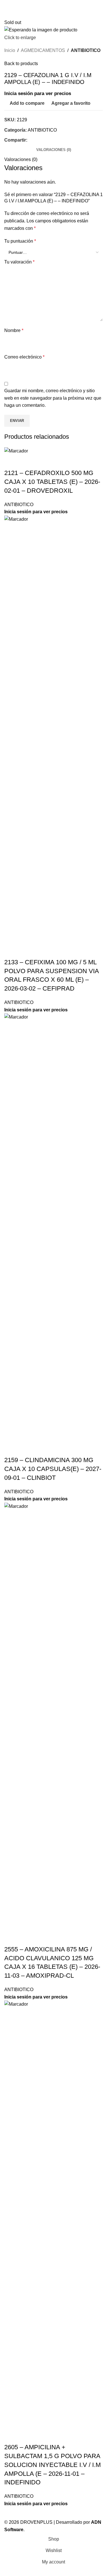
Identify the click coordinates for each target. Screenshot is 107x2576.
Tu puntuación (20, 241)
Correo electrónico (24, 357)
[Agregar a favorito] (42, 462)
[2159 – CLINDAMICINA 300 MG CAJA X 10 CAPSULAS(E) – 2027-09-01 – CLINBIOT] (53, 1227)
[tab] (54, 150)
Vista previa (27, 462)
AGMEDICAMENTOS (43, 50)
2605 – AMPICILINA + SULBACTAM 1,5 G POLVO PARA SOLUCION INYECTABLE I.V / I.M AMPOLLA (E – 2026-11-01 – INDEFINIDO (53, 2465)
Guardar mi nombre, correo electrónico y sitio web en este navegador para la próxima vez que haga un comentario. (53, 398)
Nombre (14, 330)
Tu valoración (19, 262)
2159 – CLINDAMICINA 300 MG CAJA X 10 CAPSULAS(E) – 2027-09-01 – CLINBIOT (53, 1469)
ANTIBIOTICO (86, 50)
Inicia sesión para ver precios (38, 93)
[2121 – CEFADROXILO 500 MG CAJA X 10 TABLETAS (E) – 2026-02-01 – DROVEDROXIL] (16, 451)
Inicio (10, 50)
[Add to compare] (11, 462)
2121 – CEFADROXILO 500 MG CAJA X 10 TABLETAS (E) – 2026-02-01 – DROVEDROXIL (52, 482)
